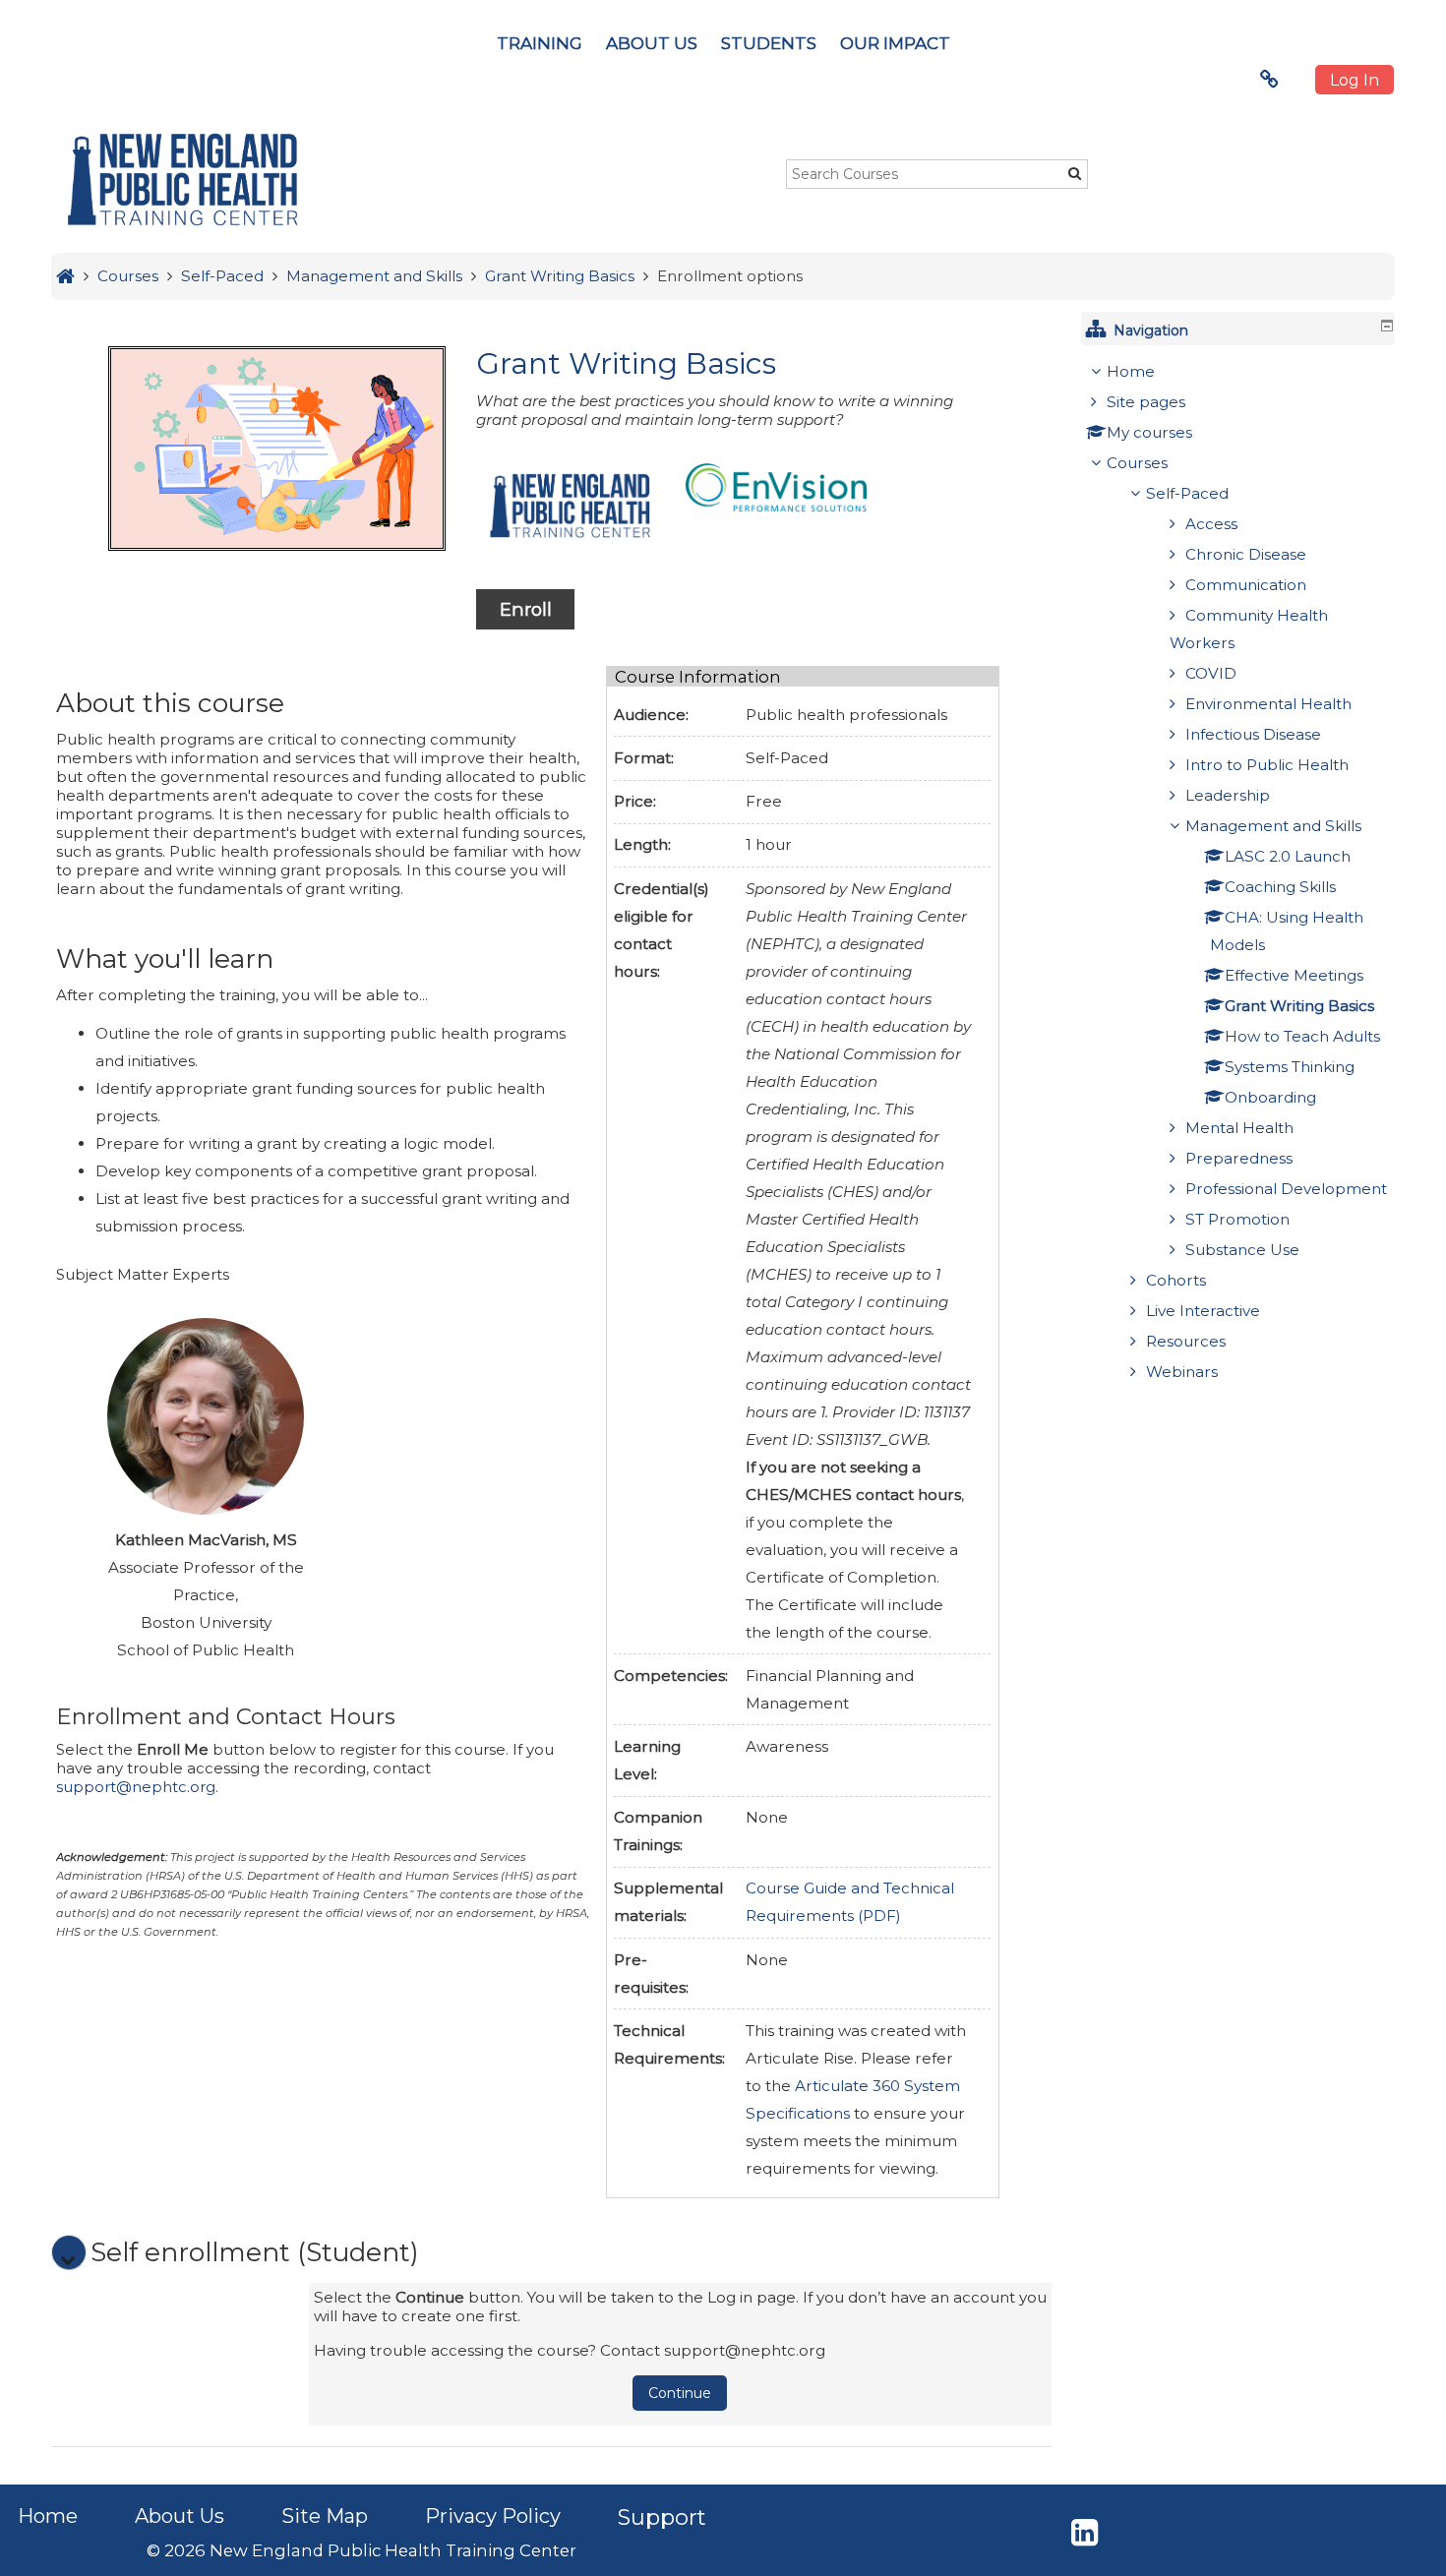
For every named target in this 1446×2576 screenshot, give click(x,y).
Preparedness (1239, 1158)
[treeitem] (1240, 872)
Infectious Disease (1253, 734)
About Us (180, 2516)
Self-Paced (1187, 493)
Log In (1355, 80)
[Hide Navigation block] (1387, 326)
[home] (182, 180)
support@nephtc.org (136, 1787)
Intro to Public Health (1267, 765)
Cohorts (1176, 1280)
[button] (69, 2252)
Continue (680, 2393)
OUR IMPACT (895, 43)
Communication (1246, 585)
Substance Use (1242, 1250)
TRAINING (540, 43)
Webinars (1182, 1372)
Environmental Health (1268, 704)
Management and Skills (1273, 826)
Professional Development (1286, 1189)
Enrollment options (730, 276)
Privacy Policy (493, 2516)
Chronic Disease (1246, 554)
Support (662, 2517)
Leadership (1228, 795)
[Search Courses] (1075, 173)
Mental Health (1239, 1128)
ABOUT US (652, 43)
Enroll (526, 609)
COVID (1211, 673)
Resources (1186, 1341)
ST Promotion (1237, 1219)
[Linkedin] (1084, 2538)
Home (1131, 371)
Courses (1137, 463)
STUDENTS (769, 43)
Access (1211, 524)
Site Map (325, 2516)
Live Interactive (1203, 1311)
